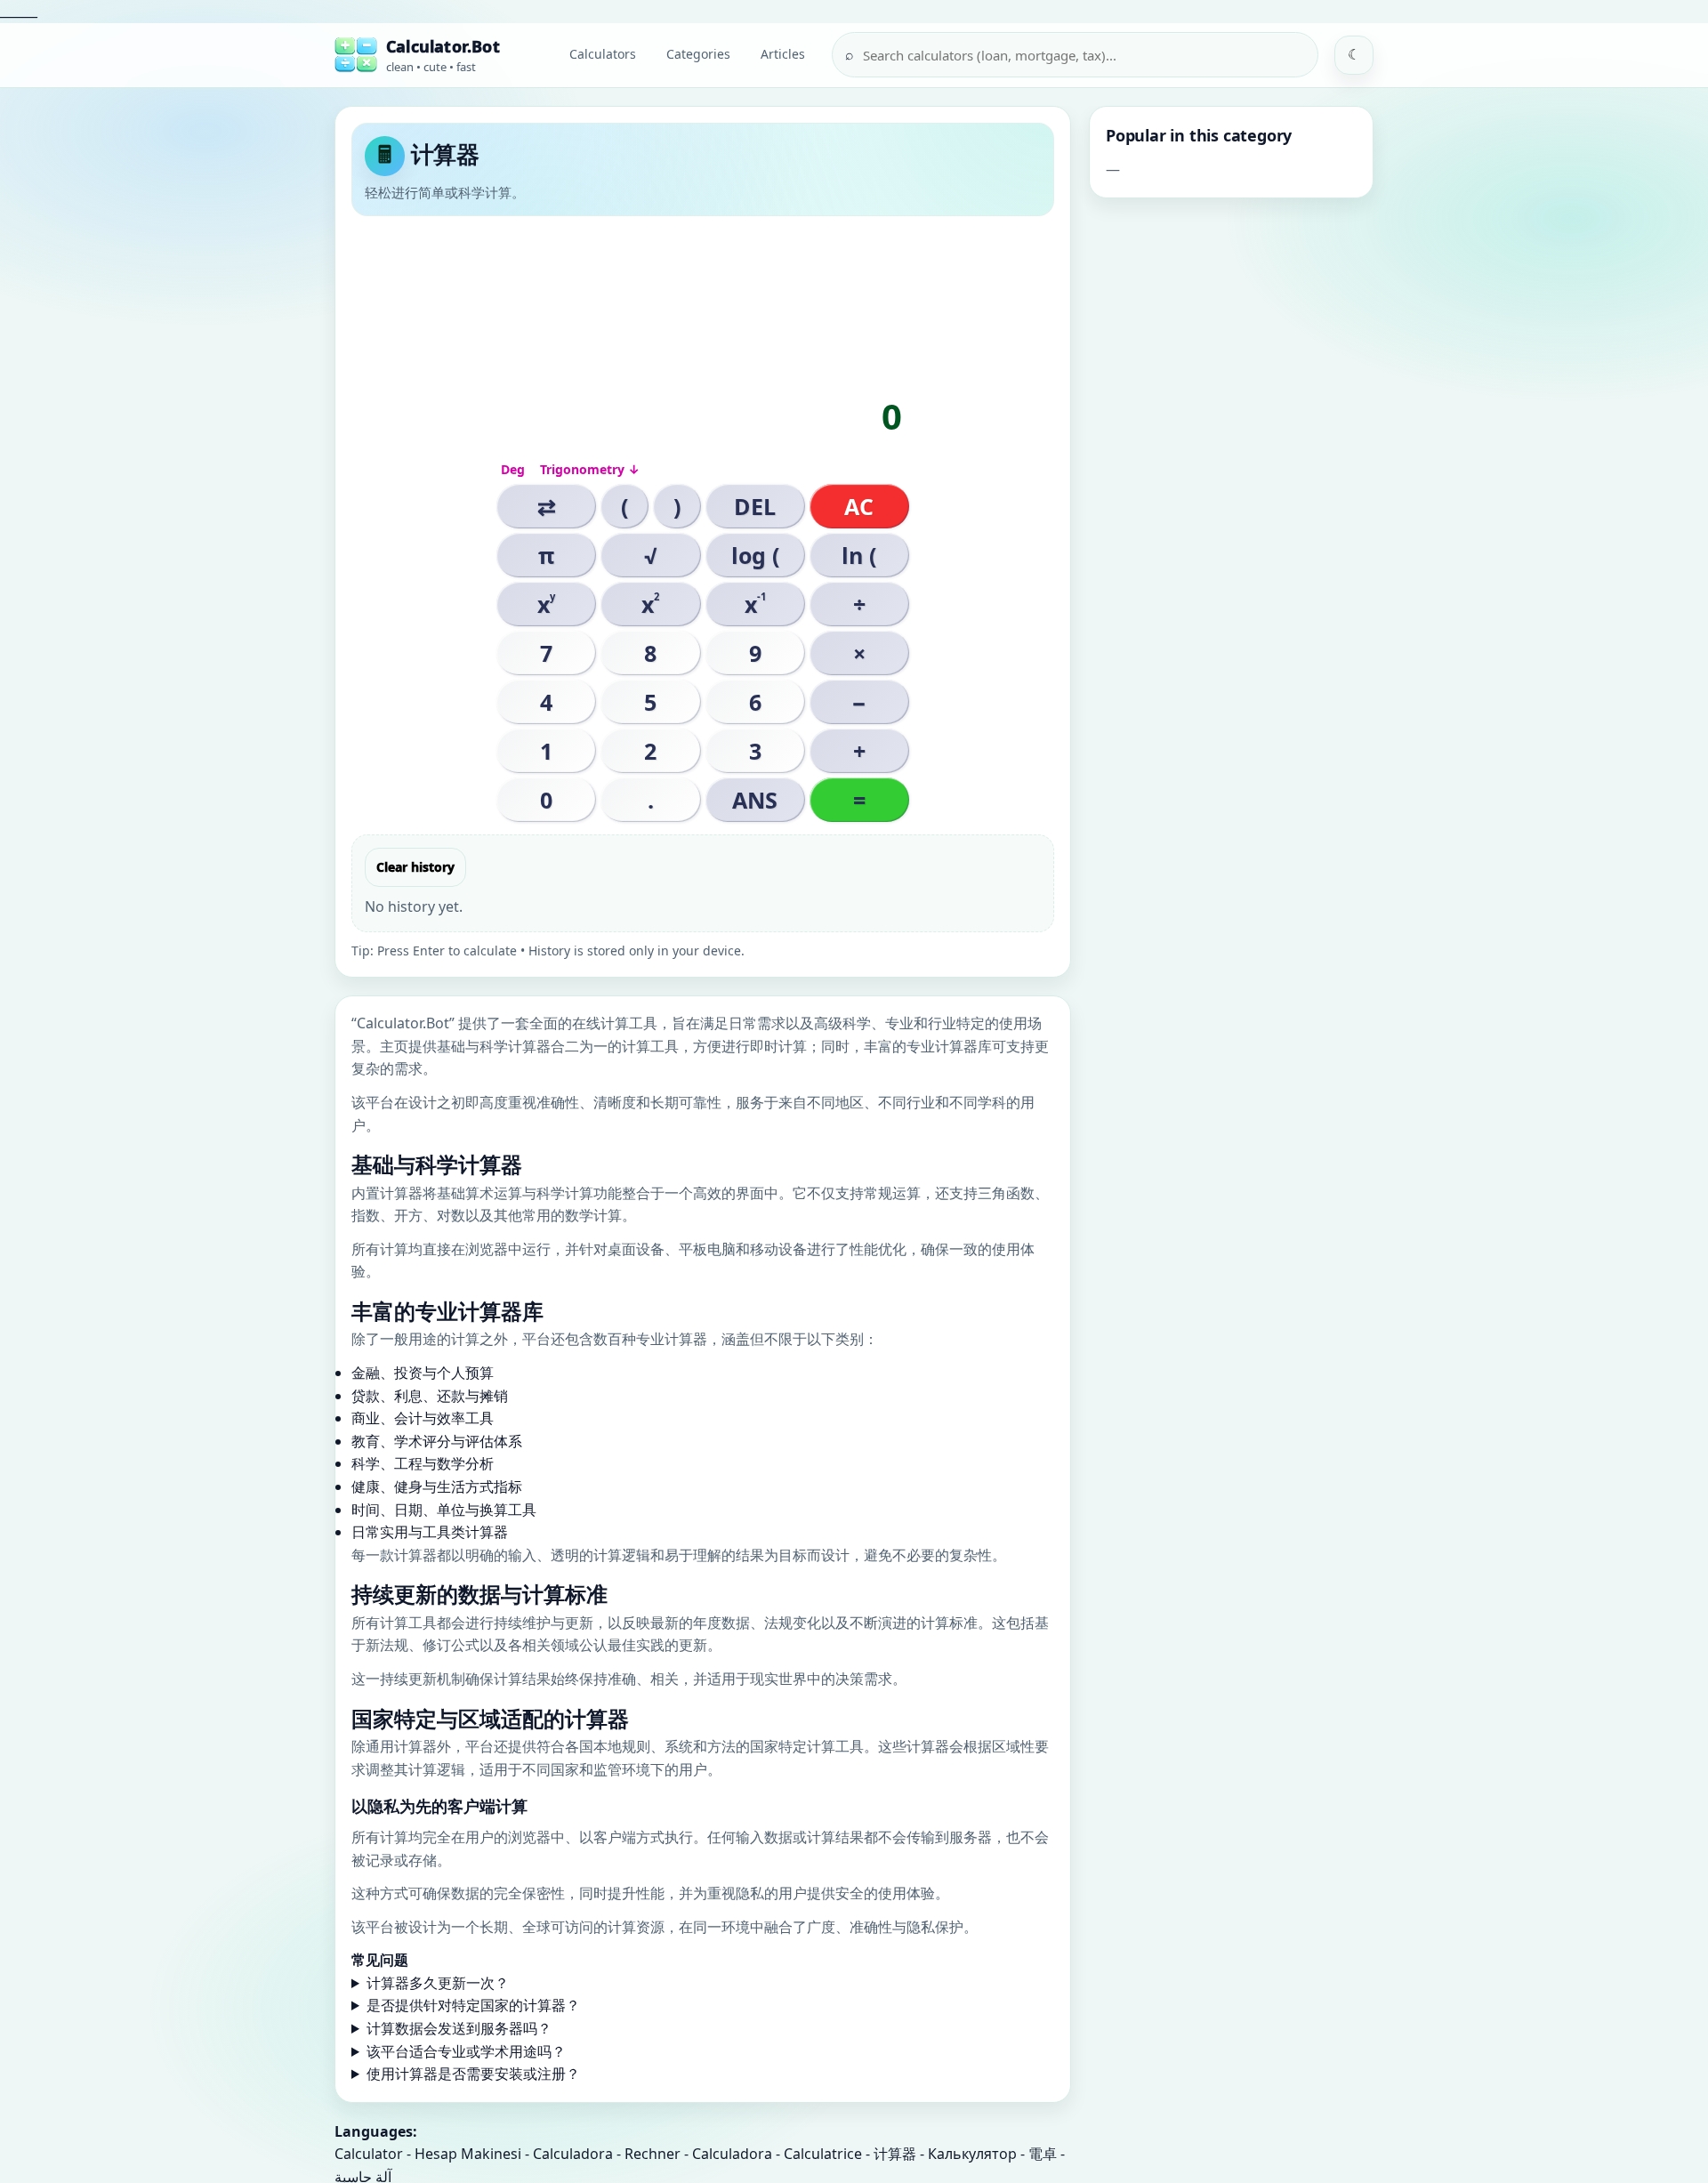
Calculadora (573, 2154)
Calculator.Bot (443, 46)
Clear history (415, 867)
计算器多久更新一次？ (438, 1983)
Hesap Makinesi (468, 2154)
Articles (783, 54)
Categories (698, 54)
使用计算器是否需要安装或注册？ (473, 2074)
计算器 (895, 2154)
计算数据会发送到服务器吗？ (459, 2028)
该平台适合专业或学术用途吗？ (466, 2051)
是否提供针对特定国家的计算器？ (473, 2005)
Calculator (369, 2154)
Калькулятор (972, 2154)
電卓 (1043, 2154)
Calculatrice (823, 2154)
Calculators (603, 54)
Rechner (653, 2154)
